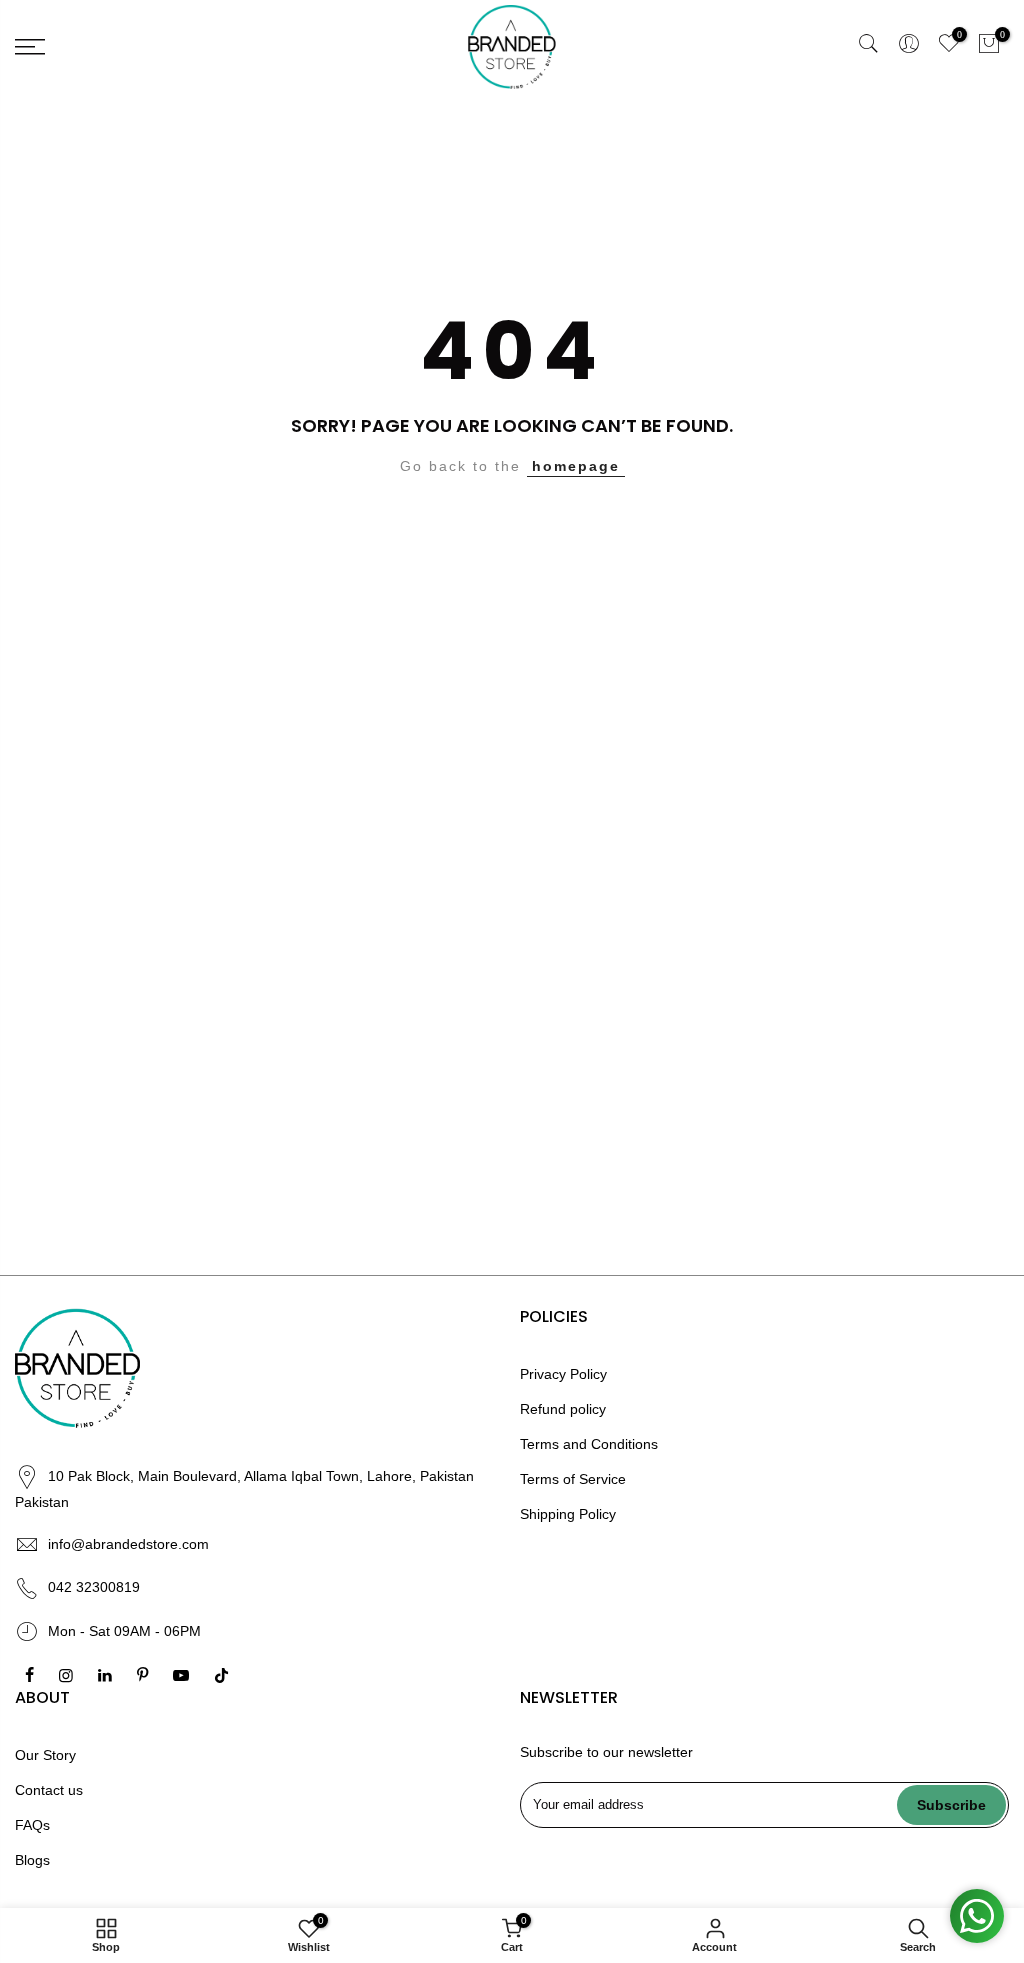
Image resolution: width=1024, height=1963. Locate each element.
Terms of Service (573, 1479)
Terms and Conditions (589, 1444)
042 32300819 (94, 1587)
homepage (576, 466)
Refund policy (563, 1409)
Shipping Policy (568, 1514)
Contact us (49, 1790)
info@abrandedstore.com (128, 1544)
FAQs (32, 1825)
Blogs (32, 1860)
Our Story (45, 1755)
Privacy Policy (563, 1374)
